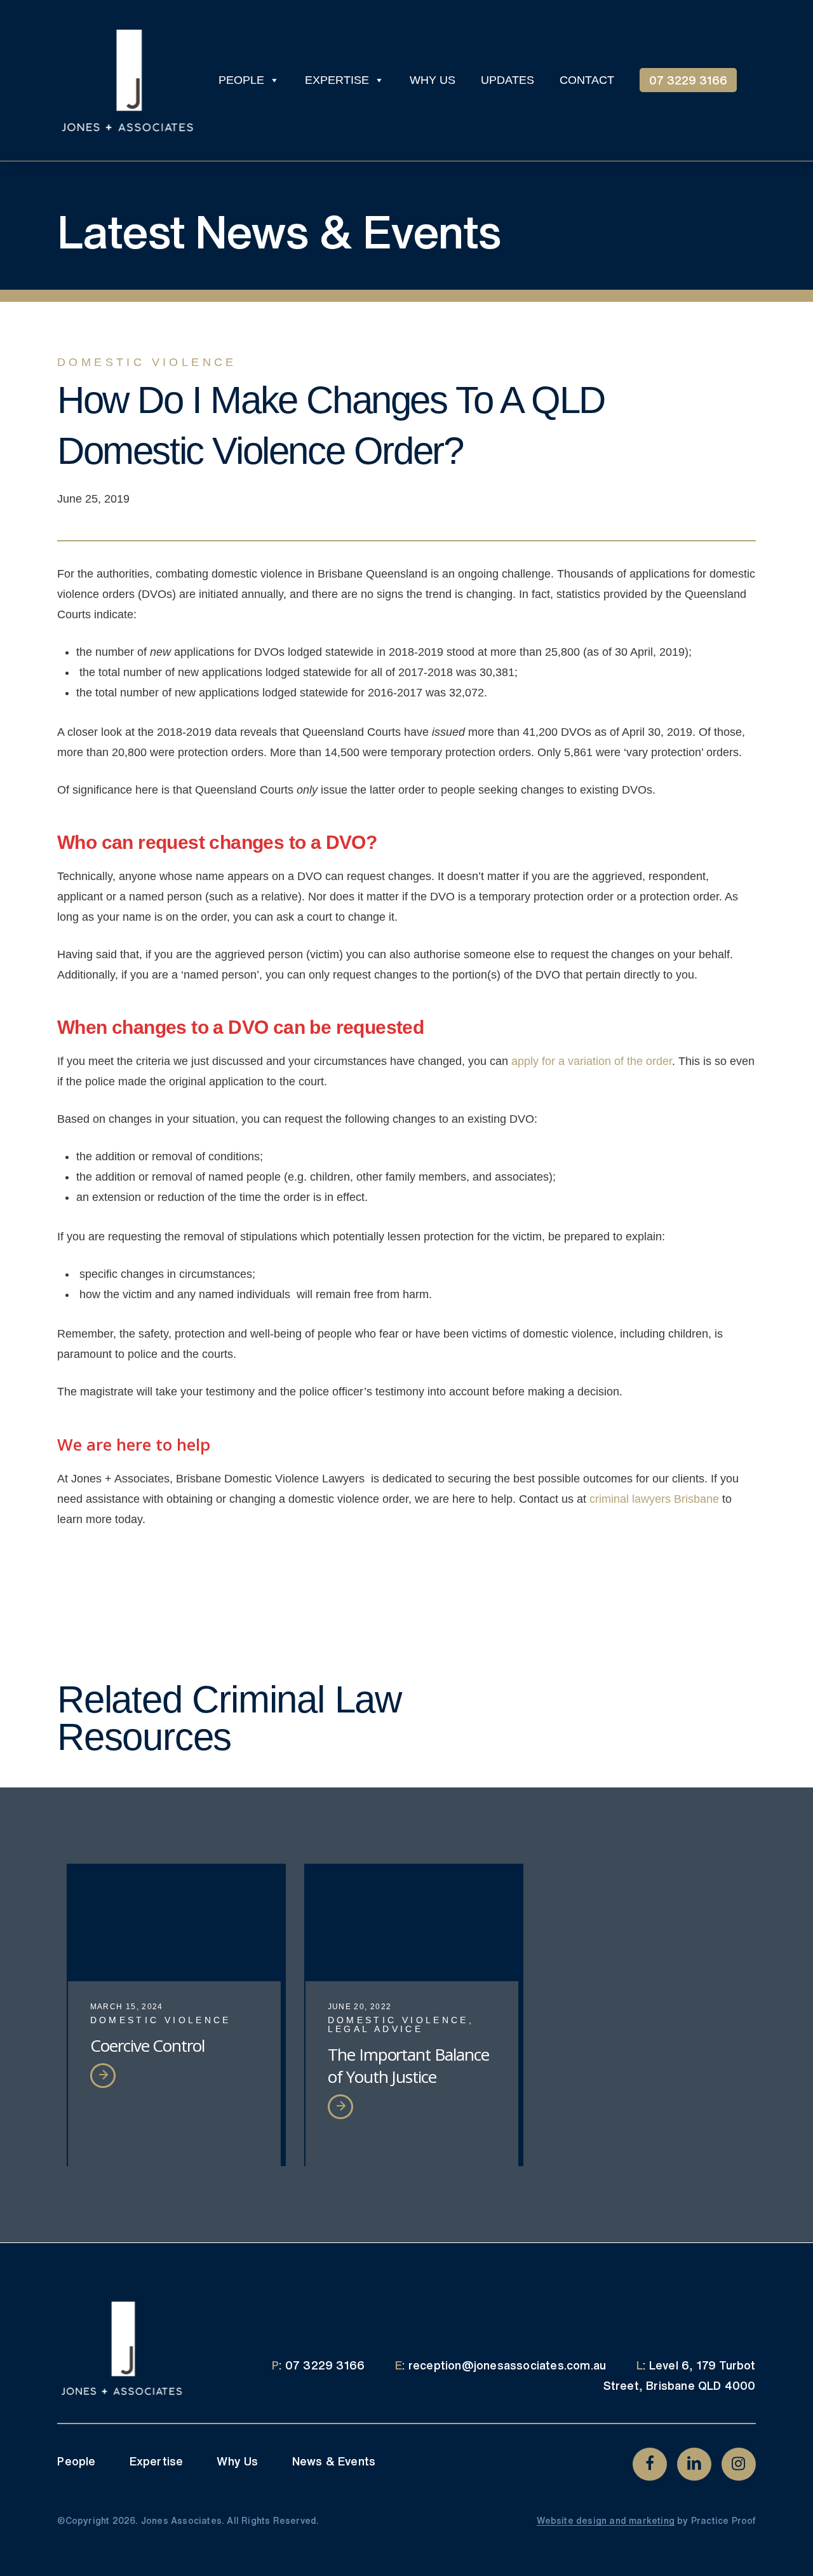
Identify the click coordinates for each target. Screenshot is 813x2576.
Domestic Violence (147, 362)
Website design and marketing (606, 2521)
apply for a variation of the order (592, 1061)
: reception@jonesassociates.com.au (501, 2365)
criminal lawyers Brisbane (654, 1499)
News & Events (334, 2461)
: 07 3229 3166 (318, 2365)
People (76, 2461)
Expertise (157, 2461)
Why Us (237, 2461)
